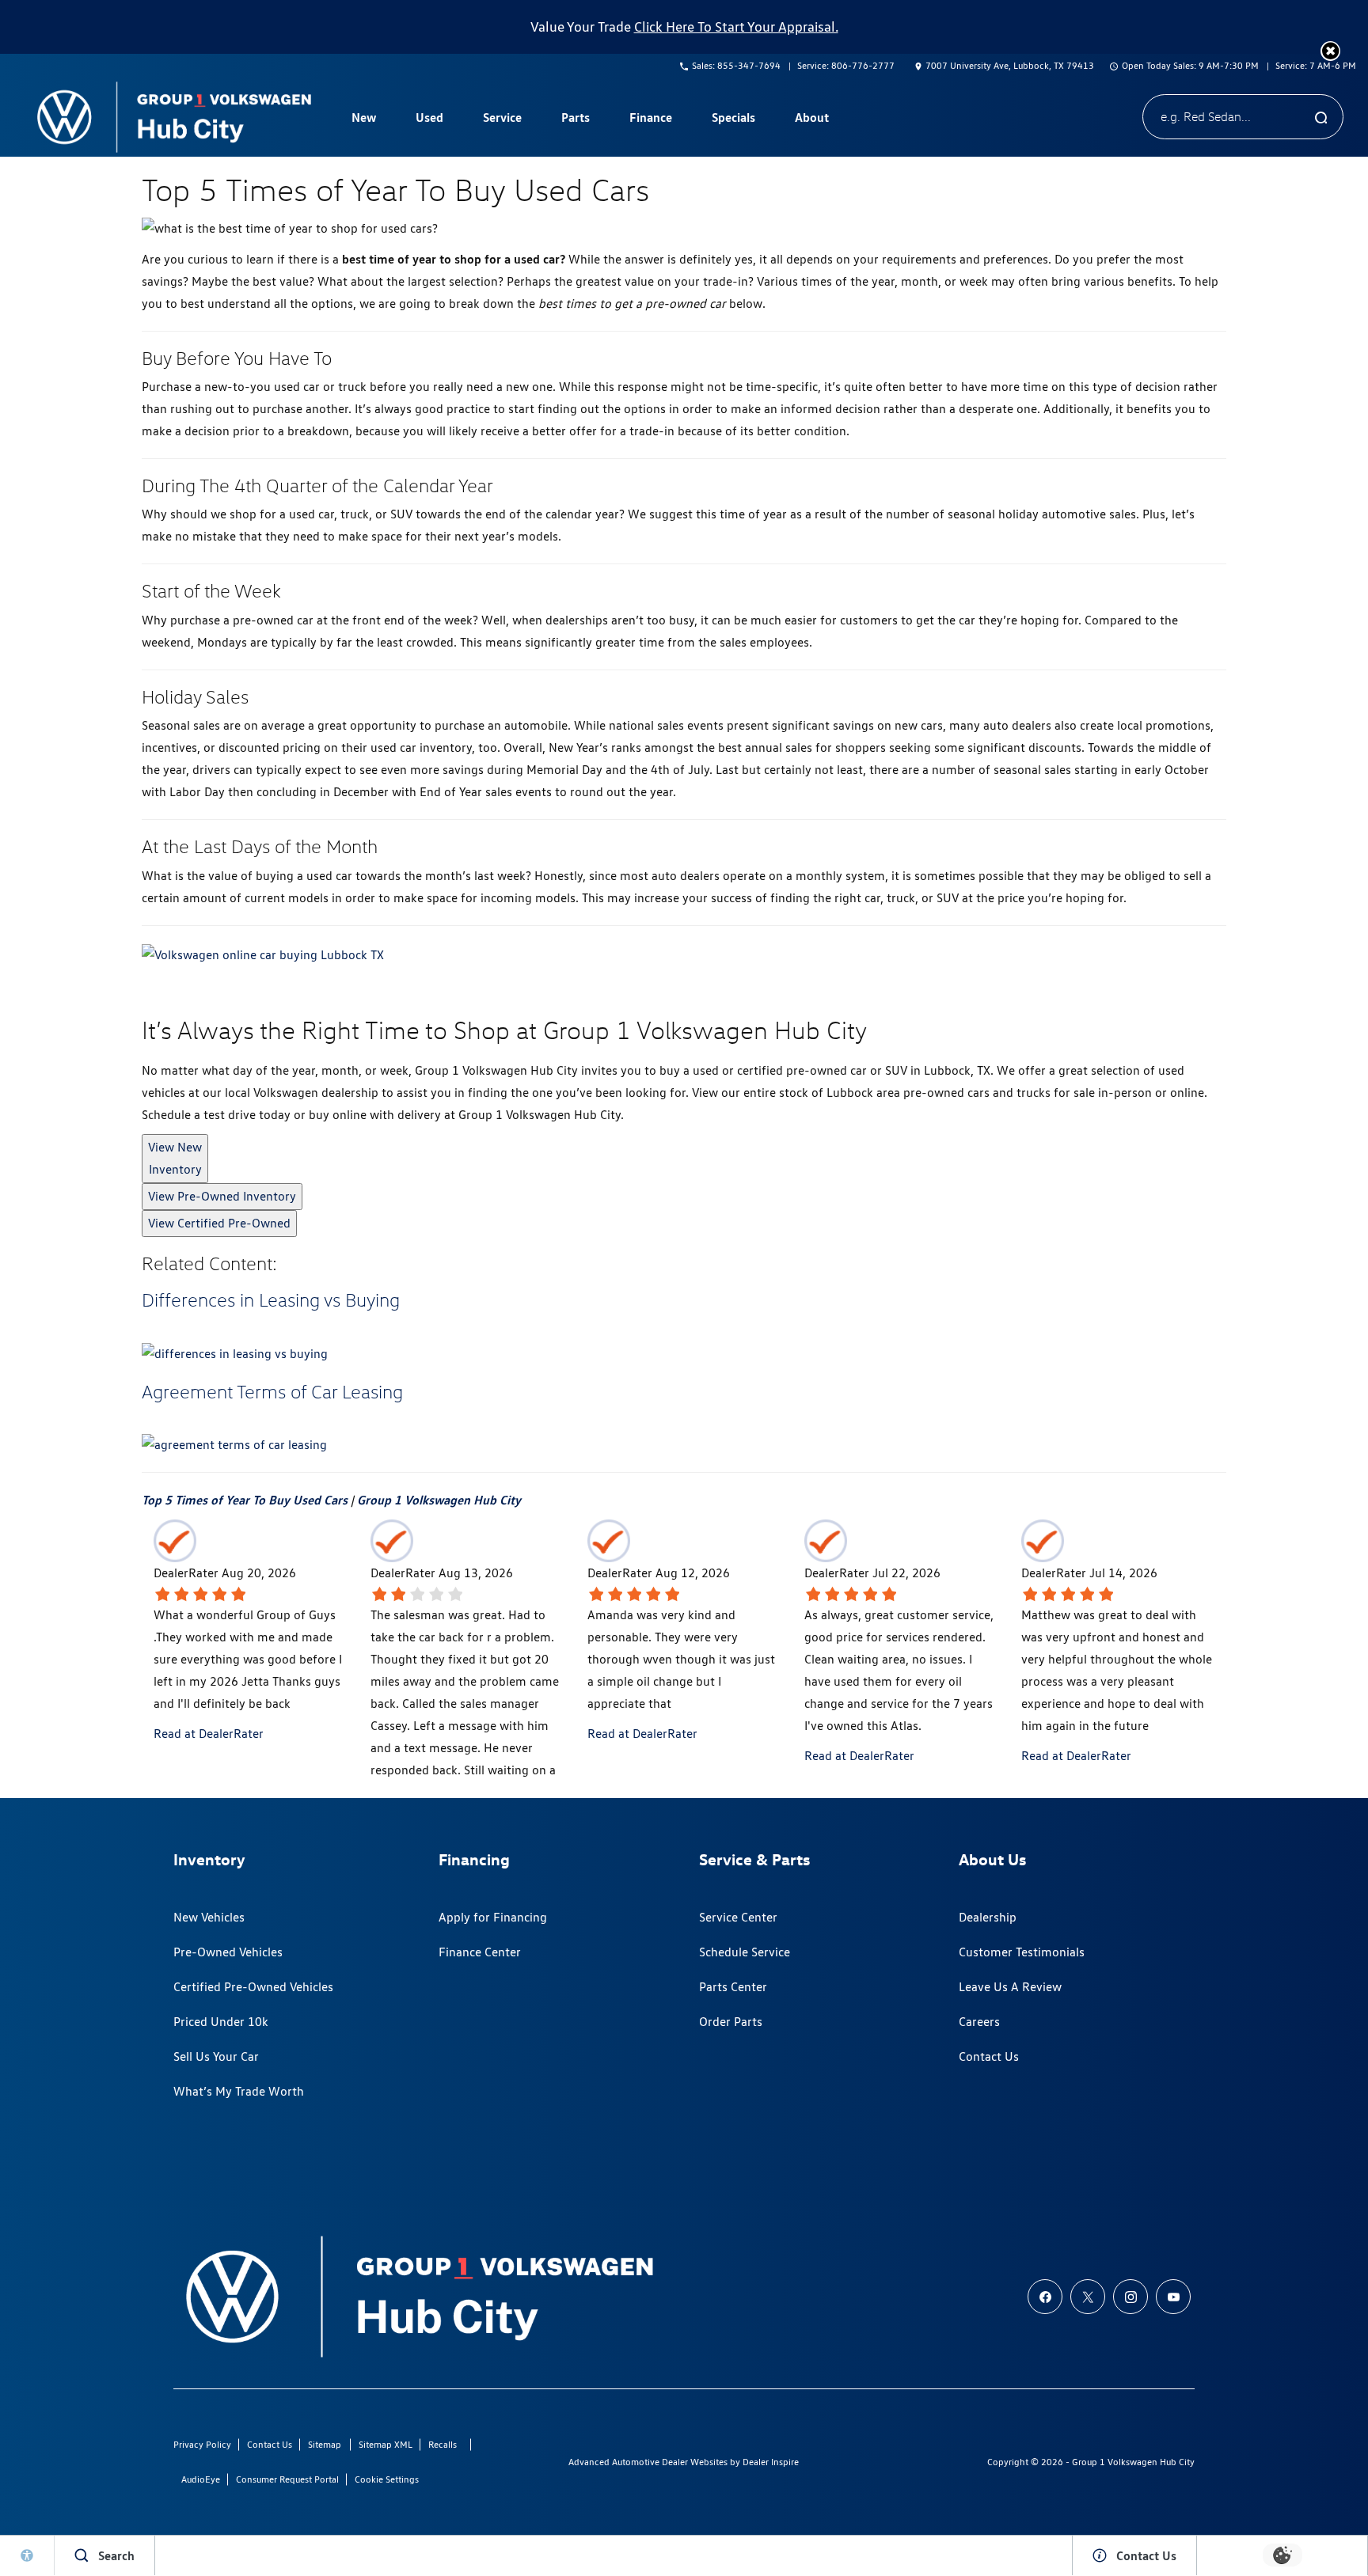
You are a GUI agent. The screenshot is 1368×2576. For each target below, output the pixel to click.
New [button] (366, 120)
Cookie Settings (387, 2479)
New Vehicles (209, 1917)
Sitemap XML (386, 2444)
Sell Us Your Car (216, 2056)
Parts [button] (576, 120)
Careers (979, 2022)
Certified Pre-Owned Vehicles (253, 1987)
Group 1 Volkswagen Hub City (439, 1500)
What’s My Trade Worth (239, 2091)
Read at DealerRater (209, 1734)
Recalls (443, 2444)
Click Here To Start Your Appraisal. (736, 27)
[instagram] (1130, 2297)
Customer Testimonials (1022, 1952)
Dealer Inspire (771, 2462)
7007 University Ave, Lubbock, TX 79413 (1010, 65)
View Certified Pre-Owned (219, 1223)
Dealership (988, 1917)
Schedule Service (745, 1952)
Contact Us (989, 2056)
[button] (1330, 51)
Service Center (738, 1917)
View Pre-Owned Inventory (222, 1196)
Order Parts (731, 2022)
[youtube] (1173, 2297)
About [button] (811, 120)
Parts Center (733, 1987)
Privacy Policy (202, 2444)
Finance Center (480, 1952)
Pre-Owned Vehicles (228, 1952)
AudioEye (201, 2479)
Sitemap (325, 2444)
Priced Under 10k (221, 2022)
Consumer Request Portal (287, 2479)
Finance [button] (650, 120)
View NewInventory (175, 1158)
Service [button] (502, 120)
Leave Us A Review (1010, 1987)
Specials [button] (733, 120)
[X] (1088, 2297)
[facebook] (1045, 2297)
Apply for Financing (493, 1917)
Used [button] (430, 120)
